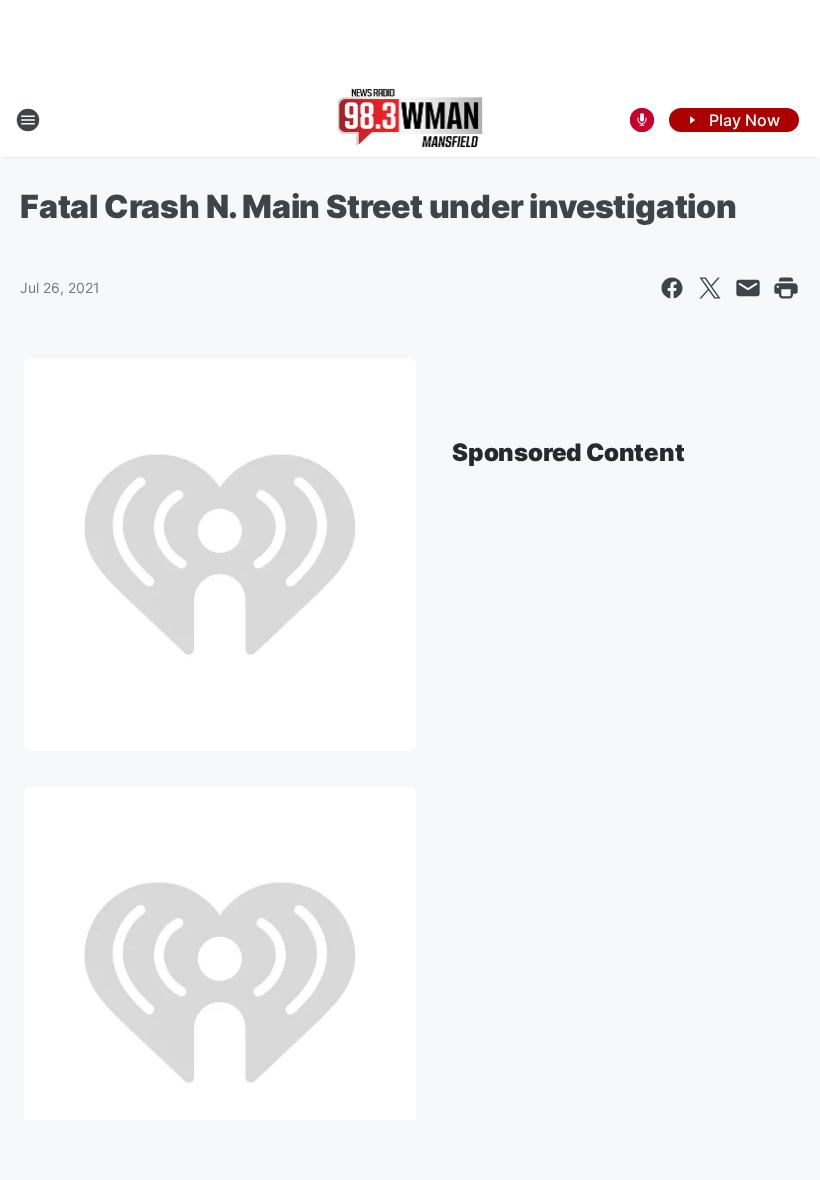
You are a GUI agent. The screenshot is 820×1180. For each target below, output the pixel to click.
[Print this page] (786, 288)
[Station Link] (410, 120)
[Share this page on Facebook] (672, 288)
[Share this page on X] (710, 288)
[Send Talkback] (642, 120)
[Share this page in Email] (748, 288)
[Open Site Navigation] (28, 120)
